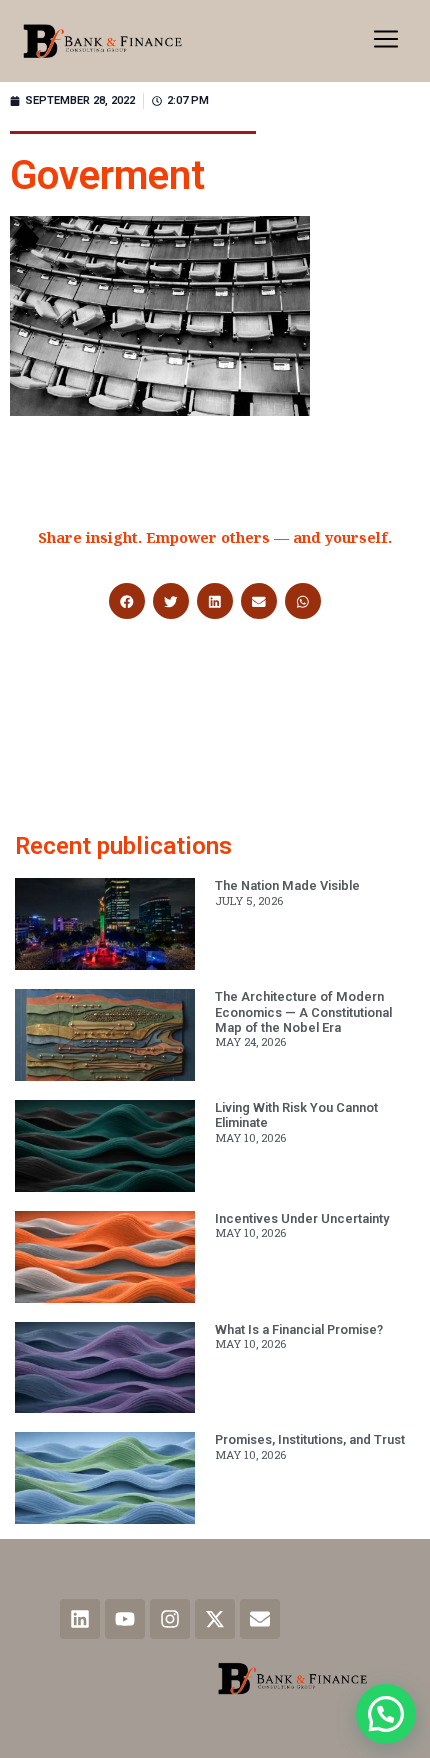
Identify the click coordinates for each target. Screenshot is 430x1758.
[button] (386, 41)
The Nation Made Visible (287, 885)
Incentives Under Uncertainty (302, 1218)
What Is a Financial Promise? (299, 1329)
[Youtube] (125, 1619)
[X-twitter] (215, 1619)
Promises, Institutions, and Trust (310, 1439)
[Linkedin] (80, 1619)
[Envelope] (260, 1619)
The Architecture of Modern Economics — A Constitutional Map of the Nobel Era (303, 1012)
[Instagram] (170, 1619)
